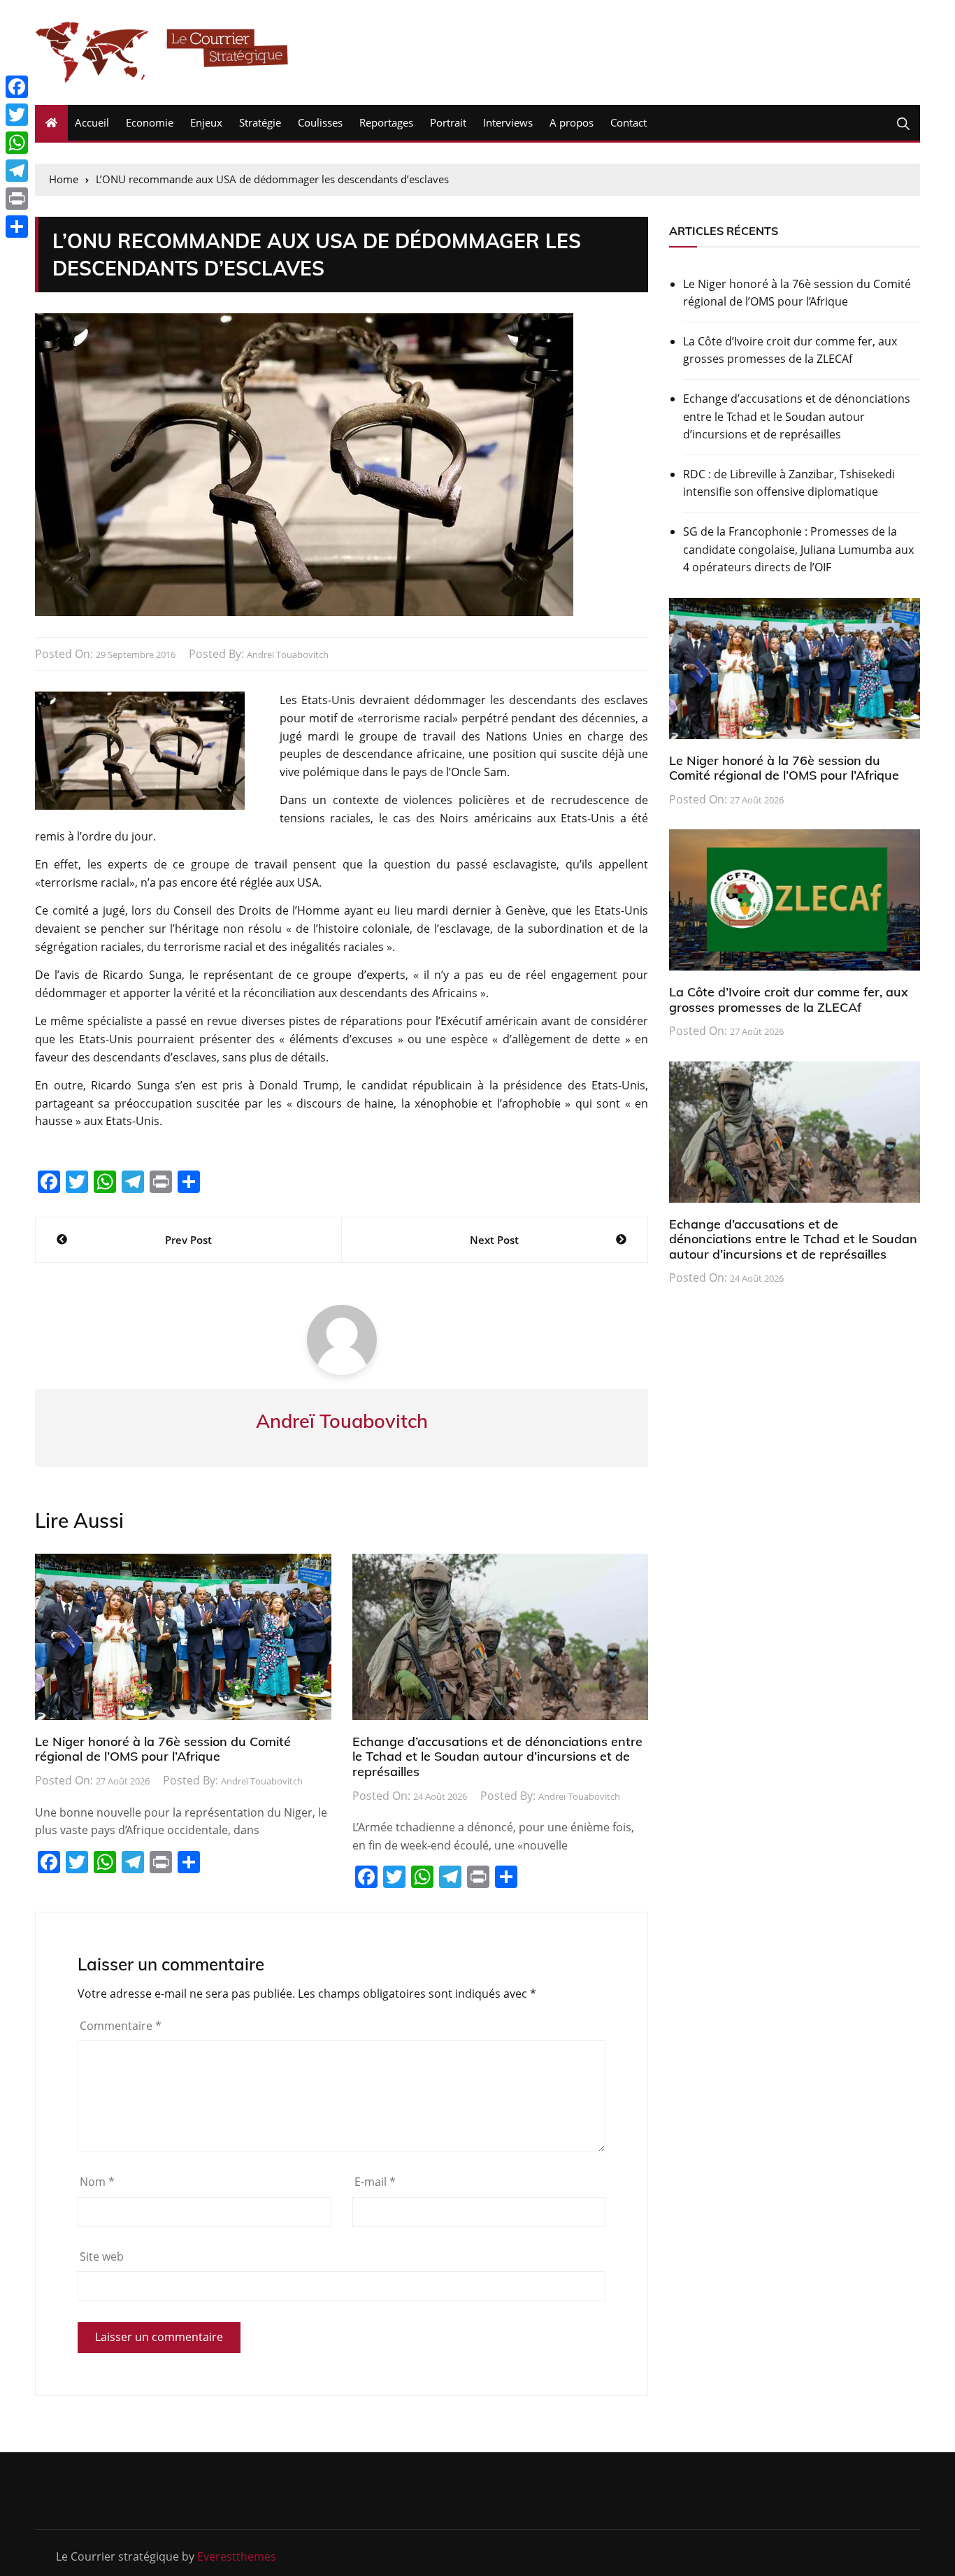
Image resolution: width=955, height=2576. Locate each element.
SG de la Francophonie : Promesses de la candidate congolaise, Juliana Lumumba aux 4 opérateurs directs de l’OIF (798, 549)
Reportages (386, 122)
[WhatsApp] (17, 143)
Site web (102, 2256)
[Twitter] (17, 115)
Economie (150, 122)
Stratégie (260, 122)
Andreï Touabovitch (288, 654)
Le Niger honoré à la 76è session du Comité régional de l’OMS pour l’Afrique (163, 1749)
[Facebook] (17, 87)
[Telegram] (17, 171)
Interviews (508, 122)
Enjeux (206, 122)
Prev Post (188, 1240)
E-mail (375, 2182)
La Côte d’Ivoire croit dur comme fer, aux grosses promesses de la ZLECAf (790, 350)
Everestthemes (237, 2556)
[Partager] (17, 227)
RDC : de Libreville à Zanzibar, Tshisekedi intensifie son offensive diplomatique (789, 483)
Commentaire (121, 2026)
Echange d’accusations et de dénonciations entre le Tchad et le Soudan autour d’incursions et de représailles (497, 1756)
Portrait (448, 122)
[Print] (17, 199)
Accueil (92, 122)
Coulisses (320, 122)
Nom (97, 2182)
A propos (572, 122)
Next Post (494, 1240)
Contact (629, 122)
